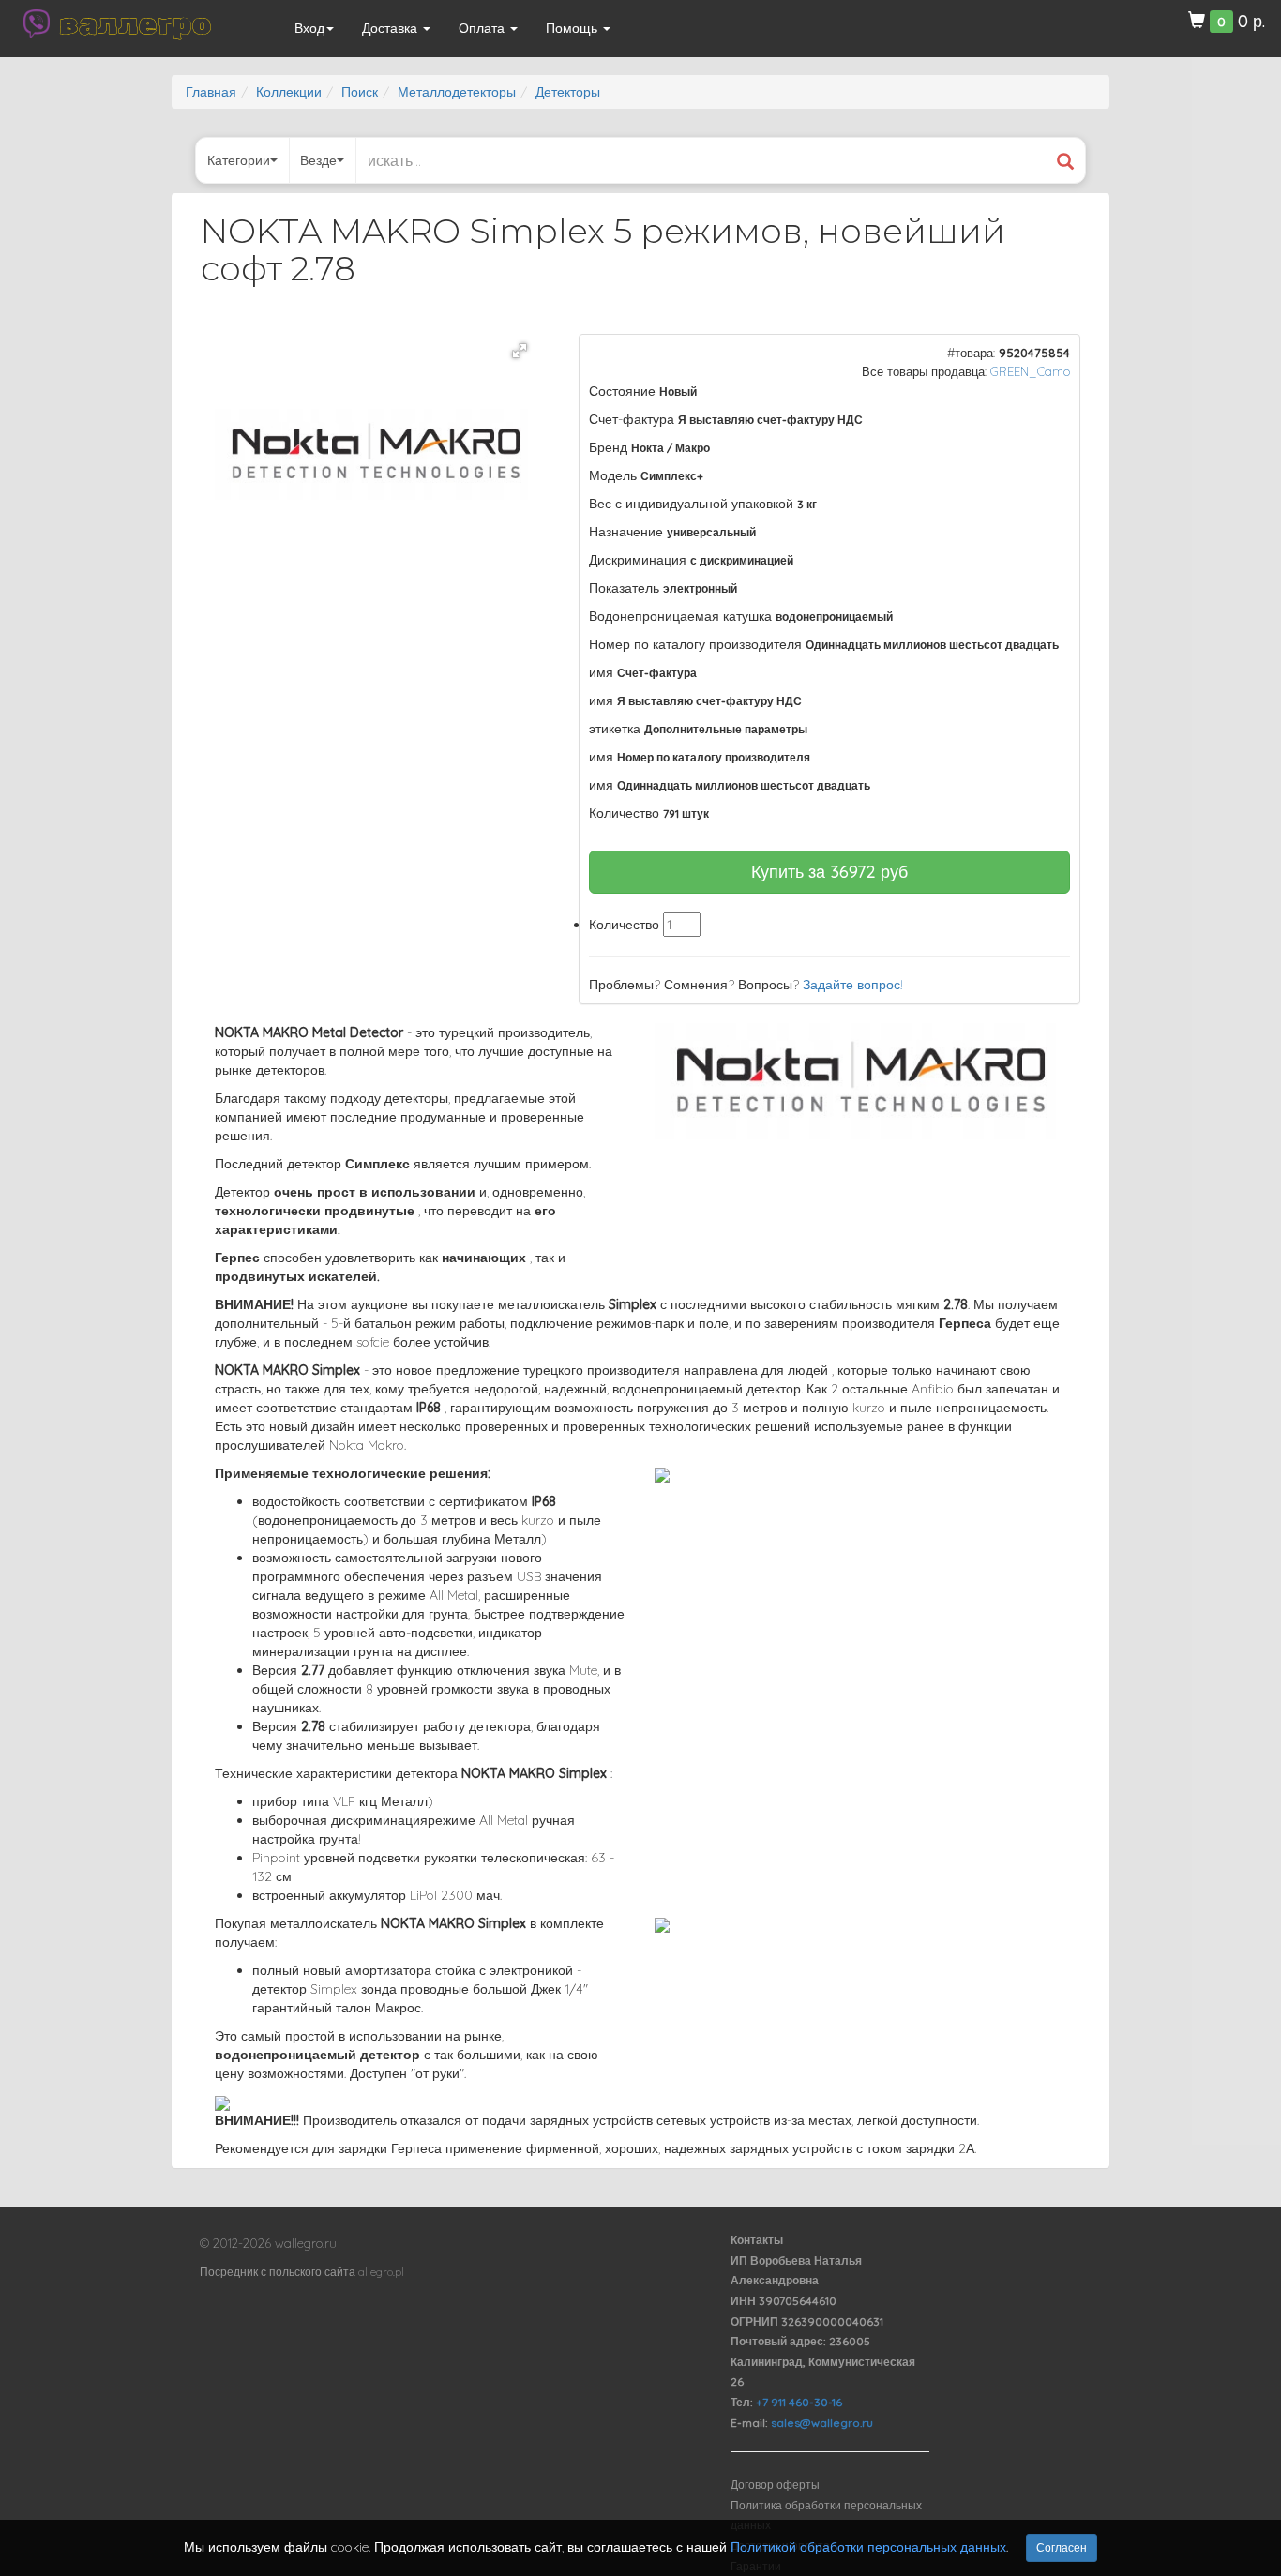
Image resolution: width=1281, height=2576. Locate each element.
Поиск (360, 92)
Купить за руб (829, 872)
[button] (520, 351)
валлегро (135, 23)
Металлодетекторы (457, 92)
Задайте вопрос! (853, 985)
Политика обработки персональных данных (826, 2516)
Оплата (483, 28)
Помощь (573, 28)
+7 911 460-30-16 (799, 2402)
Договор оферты (775, 2485)
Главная (211, 92)
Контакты (757, 2240)
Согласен (1062, 2547)
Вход (309, 28)
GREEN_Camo (1030, 371)
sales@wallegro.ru (822, 2423)
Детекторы (568, 92)
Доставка (392, 28)
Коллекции (289, 92)
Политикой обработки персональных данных (868, 2547)
